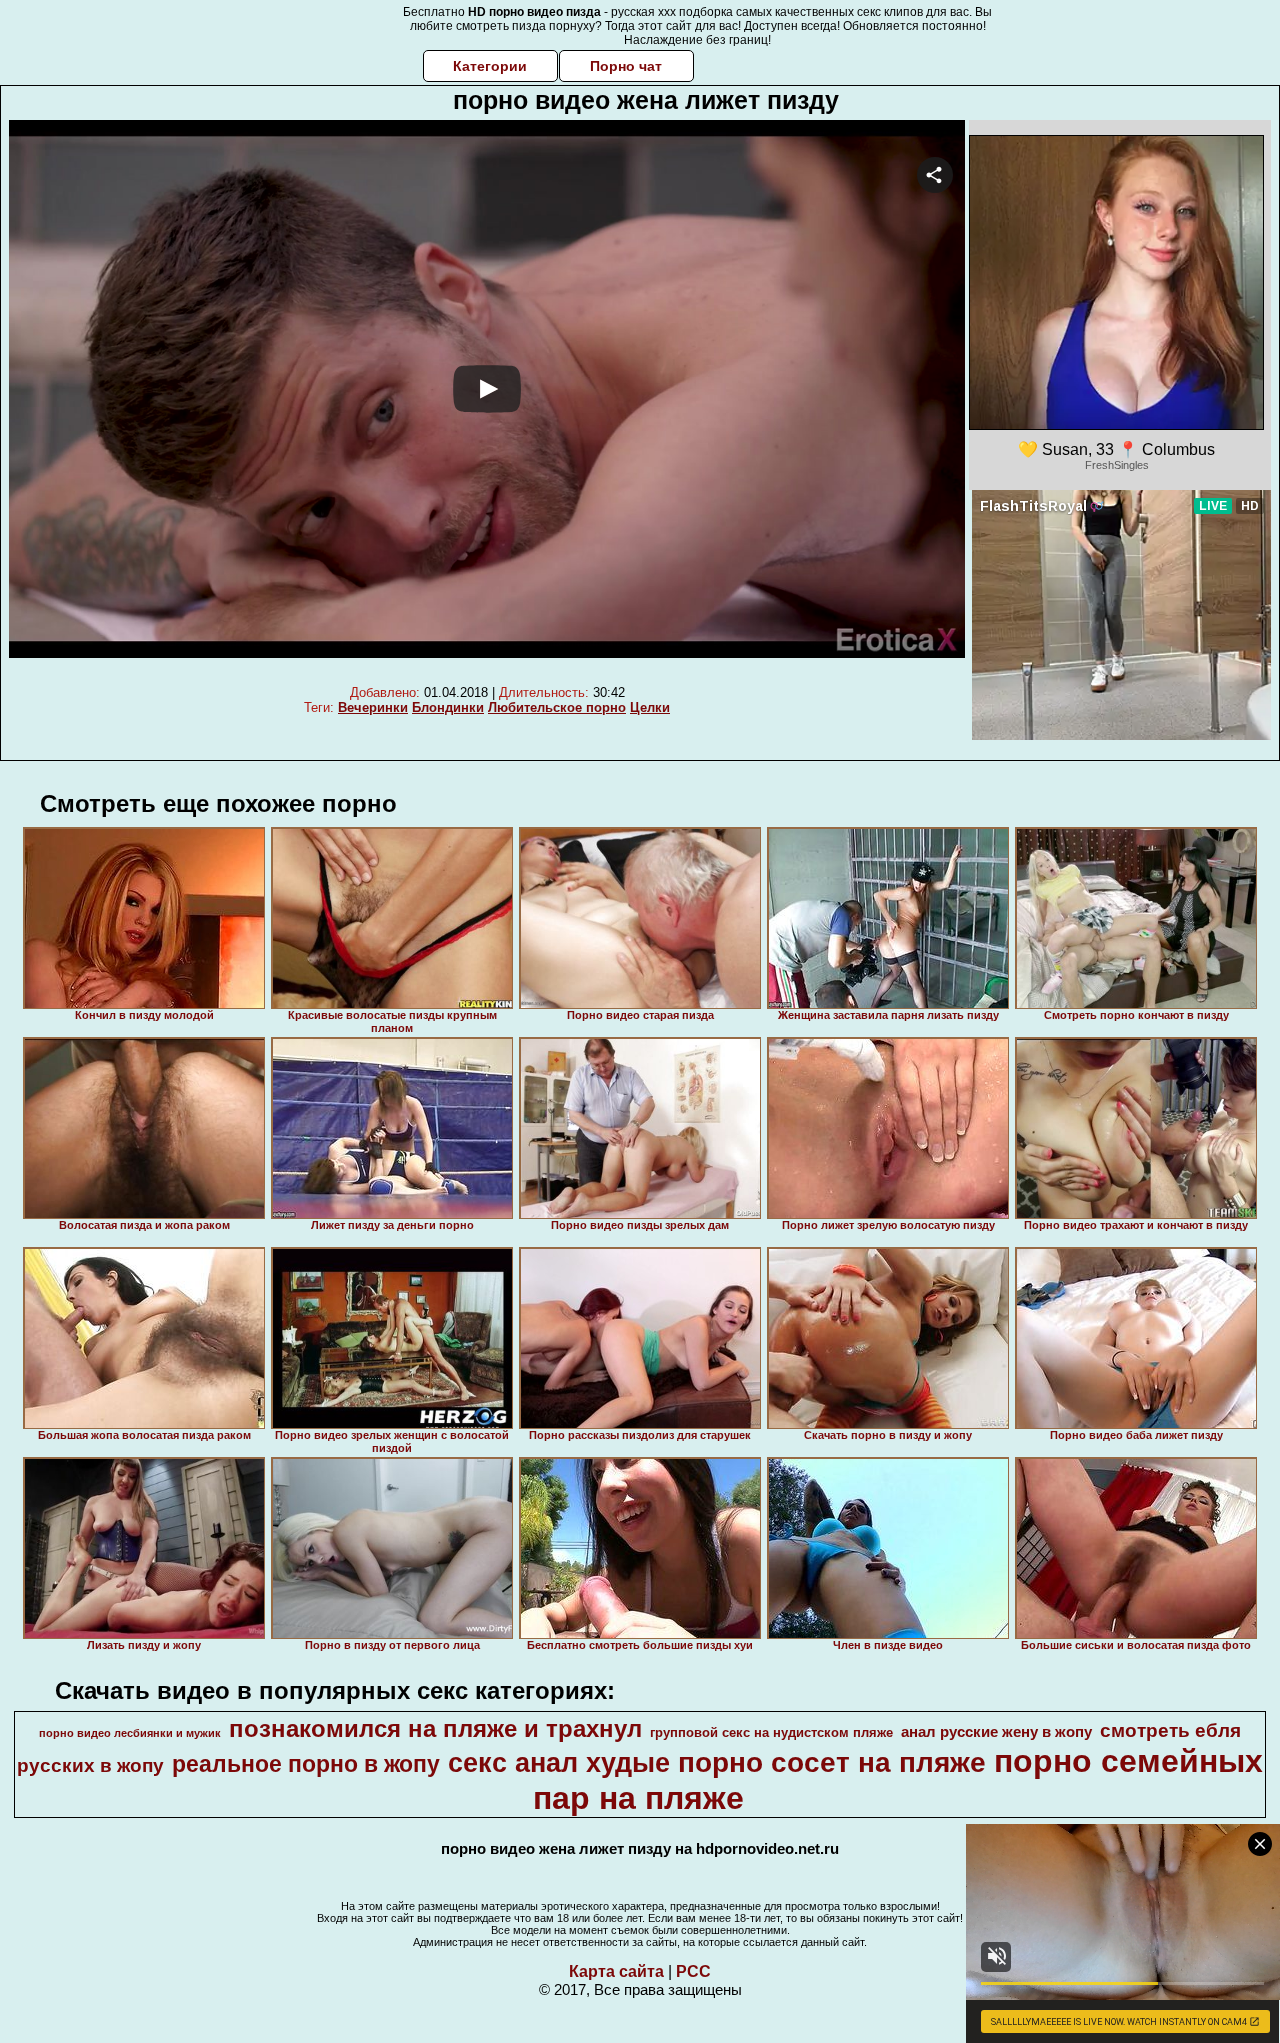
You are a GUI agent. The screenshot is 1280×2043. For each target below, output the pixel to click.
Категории (490, 66)
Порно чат (626, 66)
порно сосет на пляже (832, 1762)
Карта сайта (616, 1971)
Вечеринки (373, 707)
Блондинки (448, 707)
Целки (650, 707)
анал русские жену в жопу (996, 1732)
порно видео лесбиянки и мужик (130, 1733)
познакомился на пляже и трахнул (435, 1728)
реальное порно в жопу (306, 1764)
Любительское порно (557, 707)
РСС (693, 1971)
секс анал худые (559, 1763)
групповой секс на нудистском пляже (771, 1732)
